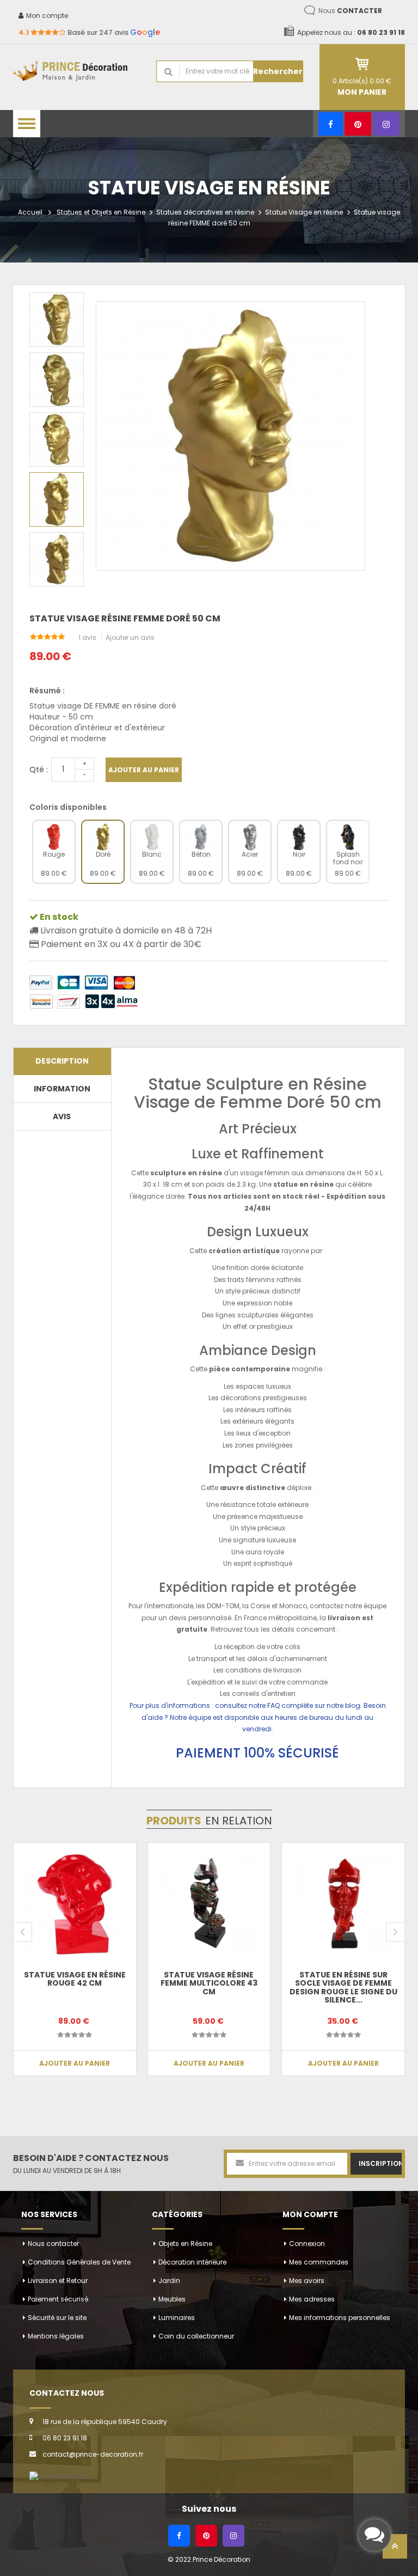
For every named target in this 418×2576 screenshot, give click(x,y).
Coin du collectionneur (196, 2336)
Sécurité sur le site (57, 2318)
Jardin (169, 2281)
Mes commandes (319, 2262)
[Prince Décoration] (76, 72)
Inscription (380, 2163)
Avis (62, 1116)
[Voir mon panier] (362, 64)
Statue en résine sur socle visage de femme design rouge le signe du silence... (343, 1987)
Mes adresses (312, 2299)
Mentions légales (56, 2336)
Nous (350, 11)
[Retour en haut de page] (395, 2550)
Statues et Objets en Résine (101, 212)
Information (62, 1089)
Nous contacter (53, 2244)
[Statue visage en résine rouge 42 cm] (75, 1904)
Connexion (307, 2244)
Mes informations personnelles (340, 2318)
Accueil (30, 212)
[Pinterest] (358, 124)
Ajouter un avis (130, 637)
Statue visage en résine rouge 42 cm (75, 1979)
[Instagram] (386, 124)
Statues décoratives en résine (205, 212)
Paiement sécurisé (58, 2299)
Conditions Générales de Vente (79, 2262)
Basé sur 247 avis (89, 32)
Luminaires (177, 2318)
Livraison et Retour (58, 2281)
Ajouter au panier (144, 770)
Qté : (39, 770)
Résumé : (47, 691)
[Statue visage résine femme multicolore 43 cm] (209, 1904)
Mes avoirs (307, 2281)
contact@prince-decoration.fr (93, 2454)
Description (62, 1061)
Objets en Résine (185, 2244)
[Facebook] (331, 124)
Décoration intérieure (192, 2262)
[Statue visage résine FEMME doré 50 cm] (57, 320)
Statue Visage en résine (304, 212)
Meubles (172, 2299)
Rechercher (278, 71)
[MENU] (27, 124)
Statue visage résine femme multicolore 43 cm (209, 1983)
